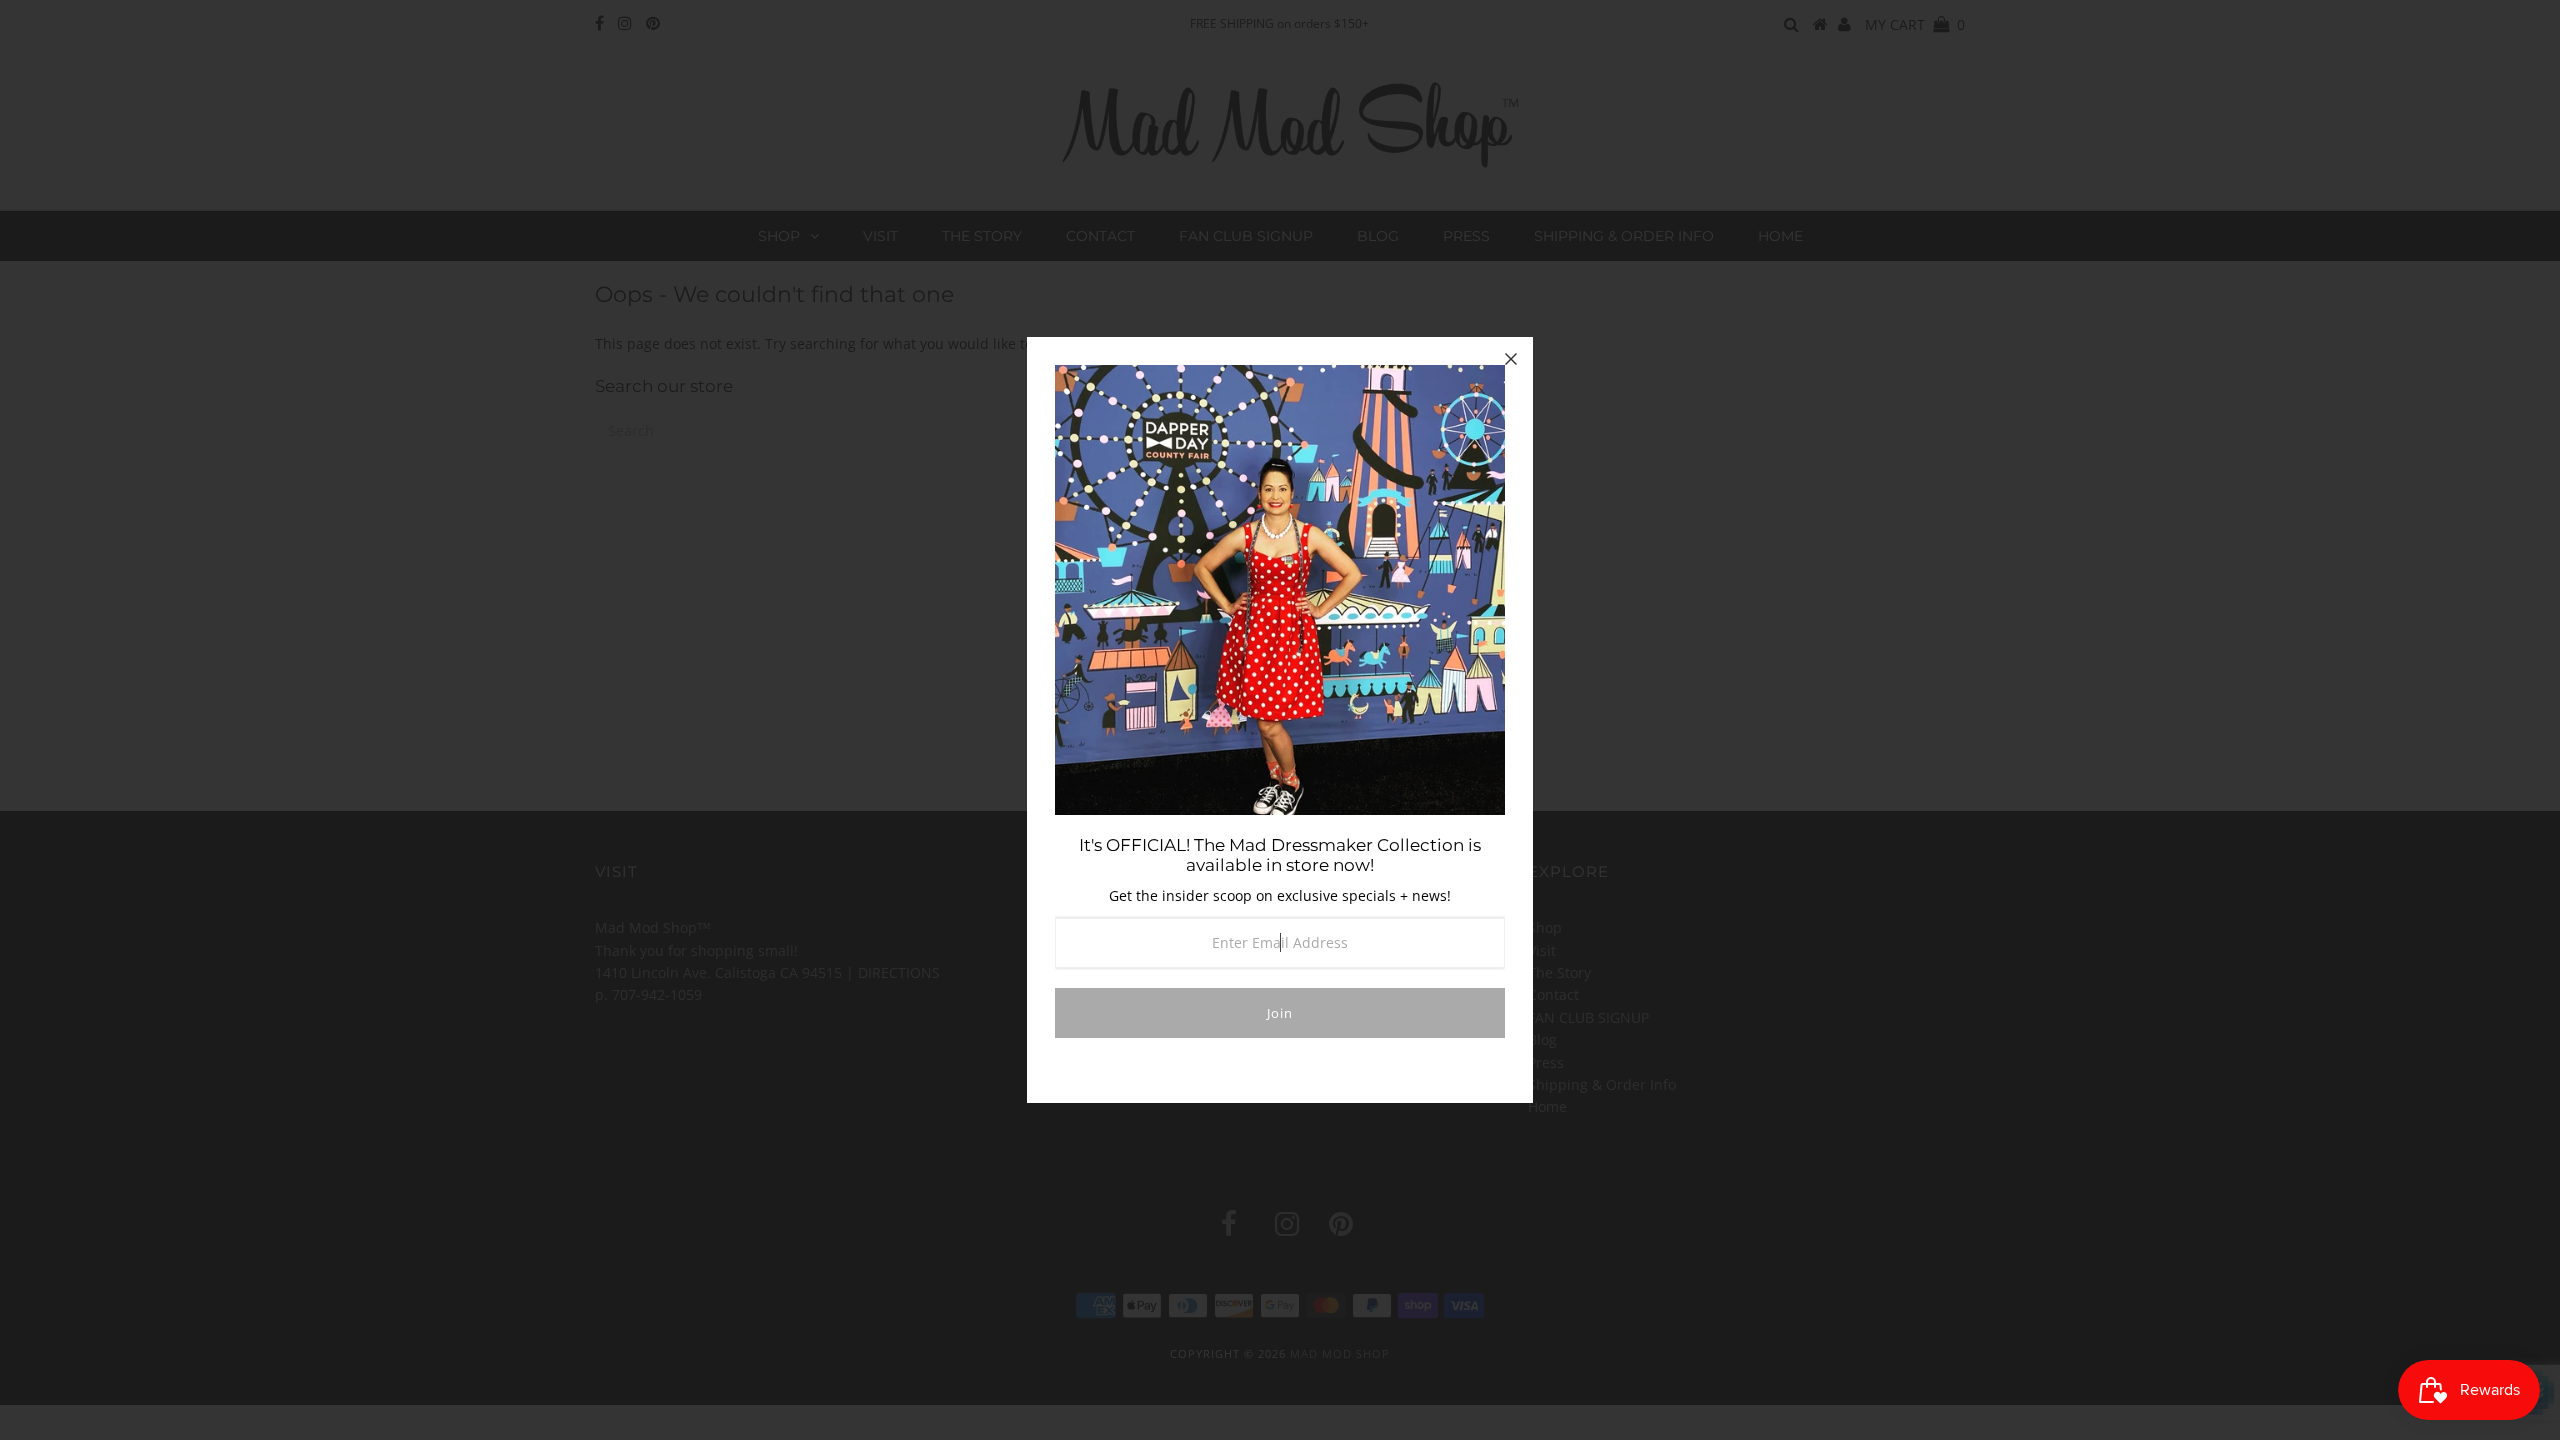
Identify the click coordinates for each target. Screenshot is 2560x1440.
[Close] (1511, 359)
